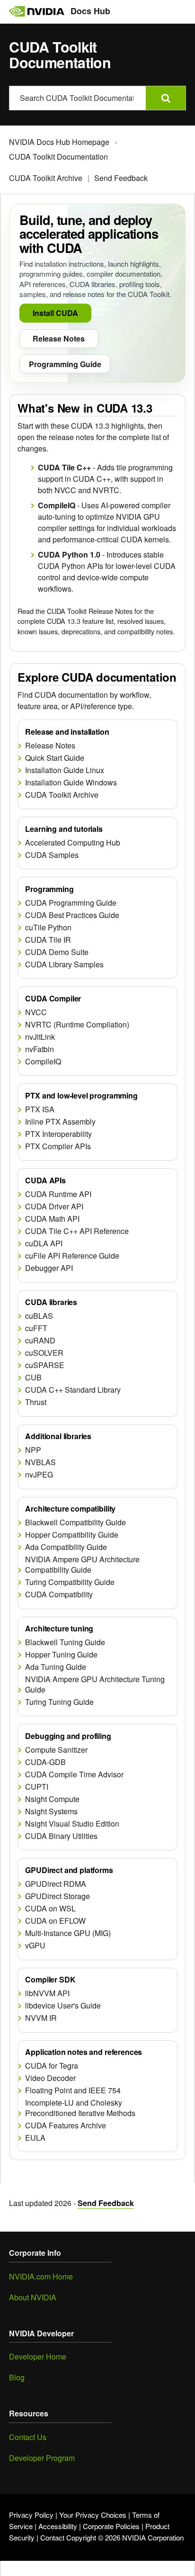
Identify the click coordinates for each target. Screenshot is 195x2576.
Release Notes (50, 746)
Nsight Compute (52, 1799)
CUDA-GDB (45, 1762)
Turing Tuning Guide (59, 1702)
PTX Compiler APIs (58, 1146)
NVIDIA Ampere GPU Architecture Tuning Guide (95, 1684)
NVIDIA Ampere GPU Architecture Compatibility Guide (82, 1564)
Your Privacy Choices (93, 2515)
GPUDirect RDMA (56, 1884)
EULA (35, 2138)
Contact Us (28, 2437)
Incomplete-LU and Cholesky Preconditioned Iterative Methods (80, 2108)
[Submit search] (166, 98)
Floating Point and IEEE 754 (73, 2090)
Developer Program (42, 2458)
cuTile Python (48, 928)
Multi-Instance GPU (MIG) (68, 1933)
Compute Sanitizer (56, 1750)
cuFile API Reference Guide (72, 1256)
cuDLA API (44, 1243)
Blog (17, 2377)
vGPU (35, 1946)
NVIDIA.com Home (41, 2276)
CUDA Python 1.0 (69, 554)
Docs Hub (90, 11)
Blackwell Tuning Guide (65, 1642)
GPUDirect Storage (58, 1896)
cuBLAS (39, 1316)
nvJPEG (39, 1475)
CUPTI (37, 1787)
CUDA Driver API (54, 1207)
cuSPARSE (45, 1365)
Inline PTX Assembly (60, 1122)
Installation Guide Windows (71, 783)
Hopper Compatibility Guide (72, 1535)
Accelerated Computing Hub (73, 843)
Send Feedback (121, 178)
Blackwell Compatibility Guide (75, 1522)
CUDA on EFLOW (55, 1921)
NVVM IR (41, 2018)
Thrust (36, 1402)
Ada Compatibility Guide (66, 1547)
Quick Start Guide (55, 758)
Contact (52, 2537)
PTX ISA (40, 1109)
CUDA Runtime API (58, 1194)
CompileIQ (57, 505)
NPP (33, 1450)
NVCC (36, 1012)
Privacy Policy (31, 2515)
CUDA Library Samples (64, 964)
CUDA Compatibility (59, 1594)
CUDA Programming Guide (71, 903)
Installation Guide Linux (65, 770)
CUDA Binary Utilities (61, 1836)
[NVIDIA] (36, 11)
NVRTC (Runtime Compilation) (77, 1025)
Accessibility (58, 2526)
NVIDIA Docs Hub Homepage (59, 142)
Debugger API (49, 1268)
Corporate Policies (111, 2526)
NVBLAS (40, 1462)
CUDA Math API (52, 1219)
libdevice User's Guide (63, 2006)
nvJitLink (40, 1037)
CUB (33, 1378)
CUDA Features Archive (66, 2126)
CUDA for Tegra (52, 2066)
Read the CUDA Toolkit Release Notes (75, 611)
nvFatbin (40, 1049)
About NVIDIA (33, 2297)
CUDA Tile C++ (64, 467)
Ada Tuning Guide (56, 1667)
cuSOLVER (44, 1353)
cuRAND (40, 1341)
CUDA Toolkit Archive (46, 178)
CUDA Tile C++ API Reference (77, 1231)
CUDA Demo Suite (57, 952)
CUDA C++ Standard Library (73, 1390)
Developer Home (38, 2356)
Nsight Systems (51, 1811)
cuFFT (36, 1328)
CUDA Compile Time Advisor (74, 1774)
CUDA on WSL (50, 1909)
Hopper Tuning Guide (61, 1655)
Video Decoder (50, 2078)
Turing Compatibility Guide (70, 1582)
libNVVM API (47, 1993)
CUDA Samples (52, 855)
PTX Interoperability (58, 1134)
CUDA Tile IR (48, 940)
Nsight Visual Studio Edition (72, 1824)
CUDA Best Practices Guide (72, 915)
